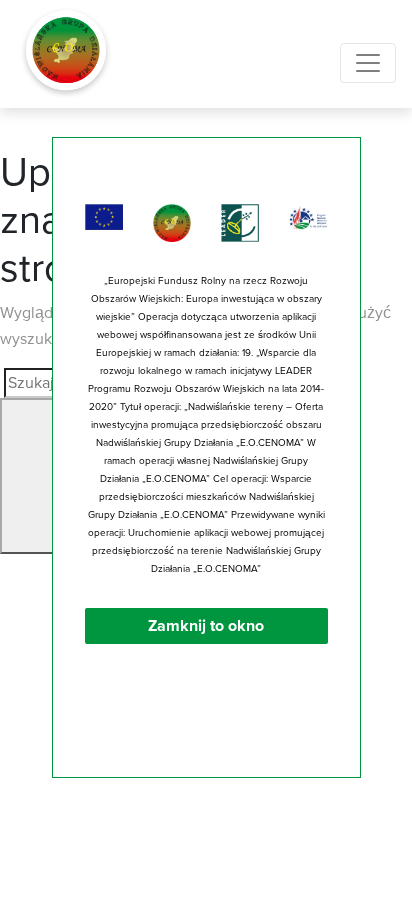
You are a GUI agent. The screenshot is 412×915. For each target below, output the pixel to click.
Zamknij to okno (206, 626)
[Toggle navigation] (368, 63)
